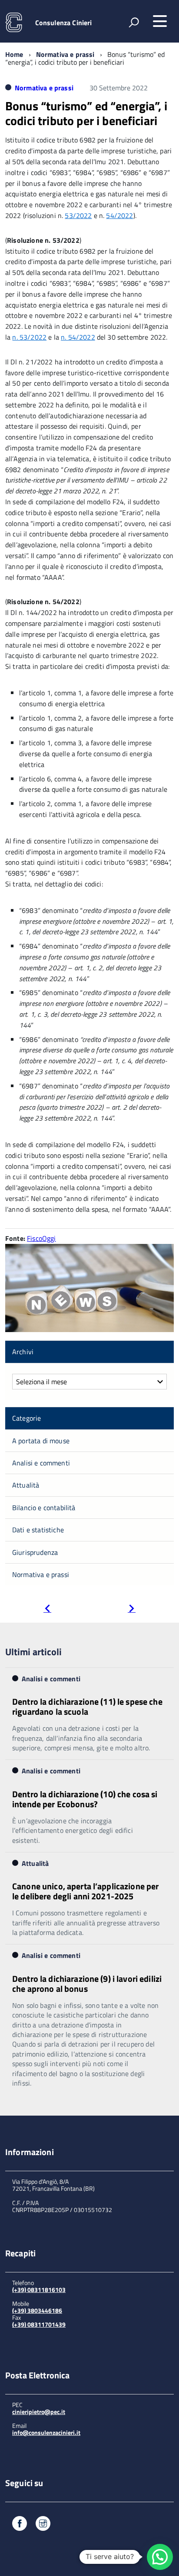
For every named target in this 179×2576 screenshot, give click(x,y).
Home (14, 54)
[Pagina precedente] (47, 1609)
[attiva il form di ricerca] (134, 22)
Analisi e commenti (41, 1463)
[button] (160, 2557)
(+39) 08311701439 (39, 2324)
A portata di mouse (41, 1441)
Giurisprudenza (35, 1552)
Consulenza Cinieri (64, 23)
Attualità (26, 1485)
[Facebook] (20, 2525)
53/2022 (78, 215)
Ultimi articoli (33, 1652)
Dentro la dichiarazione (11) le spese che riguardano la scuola (87, 1706)
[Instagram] (43, 2525)
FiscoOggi (41, 1238)
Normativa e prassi (65, 54)
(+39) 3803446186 (37, 2310)
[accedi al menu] (160, 21)
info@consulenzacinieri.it (46, 2432)
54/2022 (119, 215)
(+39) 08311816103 (39, 2290)
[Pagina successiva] (132, 1609)
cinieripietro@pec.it (39, 2412)
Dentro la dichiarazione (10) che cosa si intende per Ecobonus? (85, 1799)
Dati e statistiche (38, 1530)
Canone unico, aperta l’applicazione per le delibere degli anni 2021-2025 (85, 1891)
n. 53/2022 (29, 337)
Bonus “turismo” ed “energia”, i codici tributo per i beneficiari (86, 113)
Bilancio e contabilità (44, 1508)
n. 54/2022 (78, 337)
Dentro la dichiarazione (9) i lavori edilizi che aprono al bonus (87, 1984)
